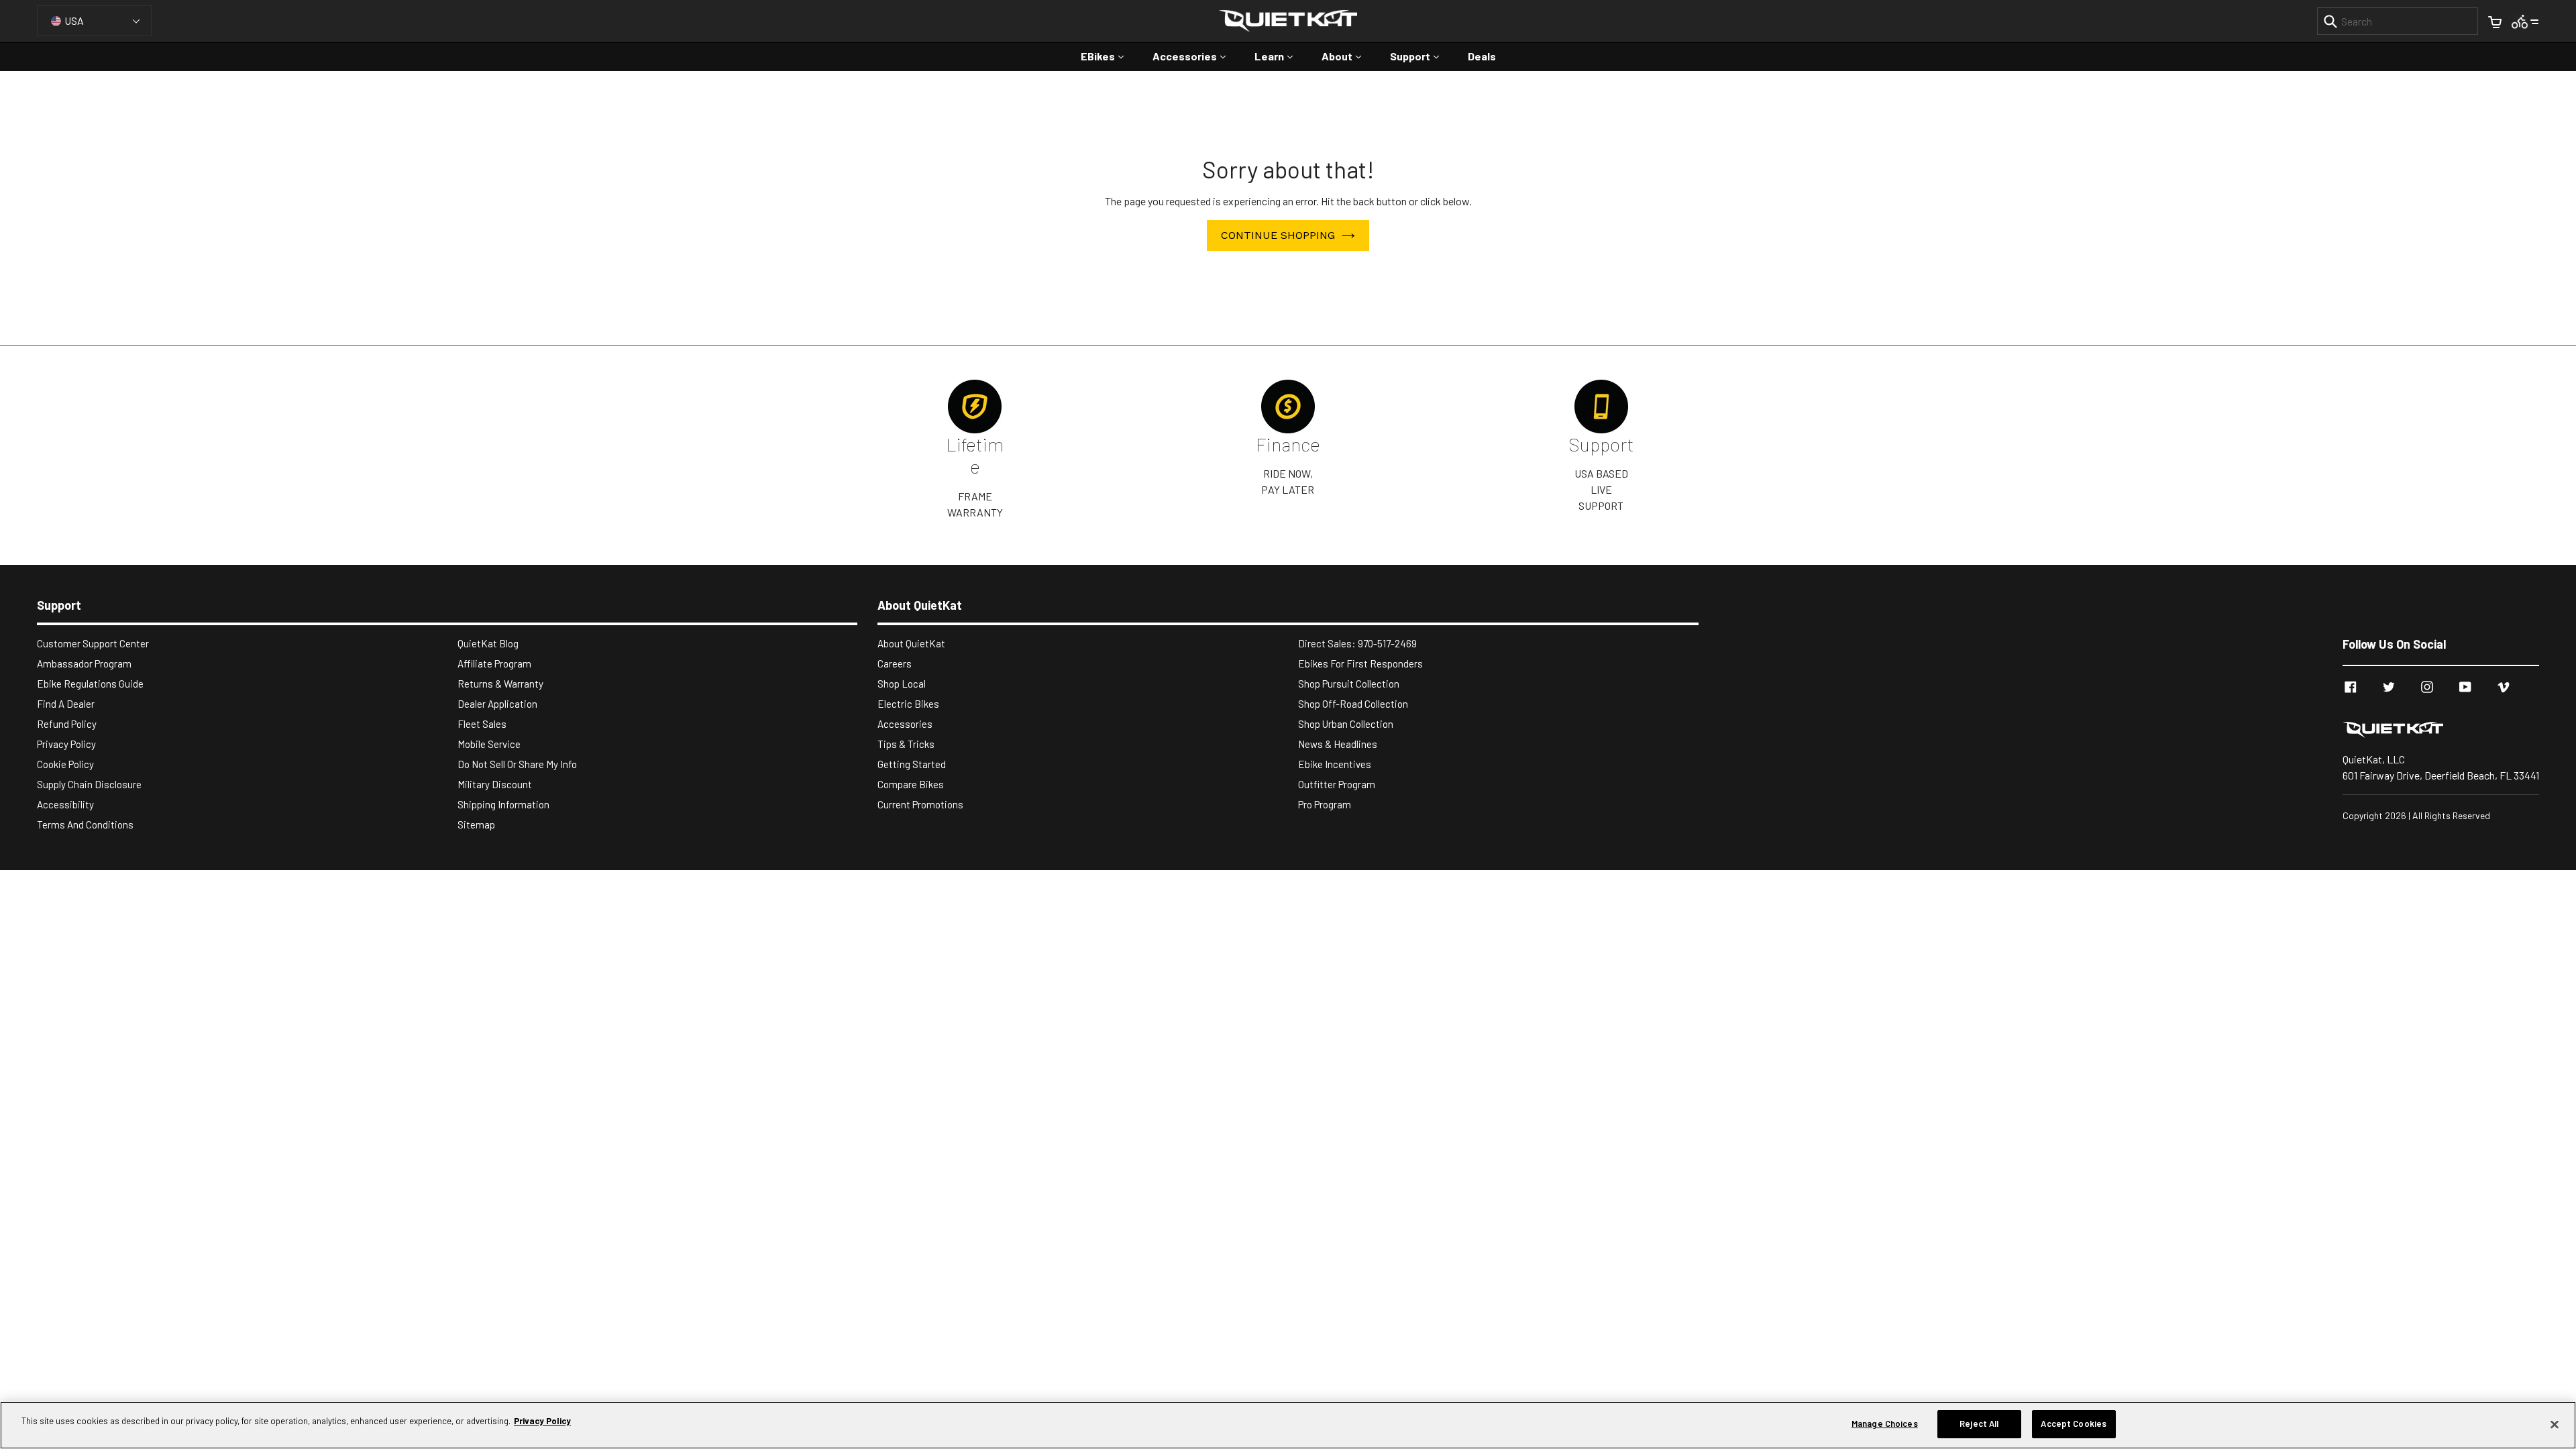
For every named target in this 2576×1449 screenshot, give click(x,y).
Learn (1280, 56)
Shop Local (902, 684)
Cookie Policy (65, 764)
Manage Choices (1885, 1424)
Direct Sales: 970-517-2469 (1357, 643)
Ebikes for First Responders (1360, 663)
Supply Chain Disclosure (89, 784)
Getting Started (912, 764)
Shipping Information (503, 804)
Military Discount (495, 784)
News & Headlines (1338, 744)
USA (74, 20)
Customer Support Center (93, 643)
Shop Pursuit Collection (1349, 684)
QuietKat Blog (488, 643)
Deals (1482, 56)
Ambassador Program (84, 663)
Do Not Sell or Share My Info (517, 764)
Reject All (1979, 1424)
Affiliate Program (494, 663)
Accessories (1196, 56)
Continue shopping (1278, 235)
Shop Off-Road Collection (1353, 704)
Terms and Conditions (85, 824)
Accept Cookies (2074, 1424)
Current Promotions (920, 804)
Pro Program (1325, 804)
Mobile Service (489, 744)
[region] (1288, 1425)
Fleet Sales (482, 724)
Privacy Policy (66, 744)
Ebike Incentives (1335, 764)
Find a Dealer (66, 704)
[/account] (2525, 20)
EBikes (1109, 56)
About (1348, 56)
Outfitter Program (1337, 784)
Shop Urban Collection (1346, 724)
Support (1421, 56)
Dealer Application (497, 704)
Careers (895, 663)
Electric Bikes (908, 704)
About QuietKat (911, 643)
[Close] (2555, 1424)
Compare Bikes (911, 784)
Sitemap (476, 824)
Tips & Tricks (906, 744)
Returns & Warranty (500, 684)
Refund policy (67, 724)
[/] (2441, 729)
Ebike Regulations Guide (90, 684)
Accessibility (65, 804)
